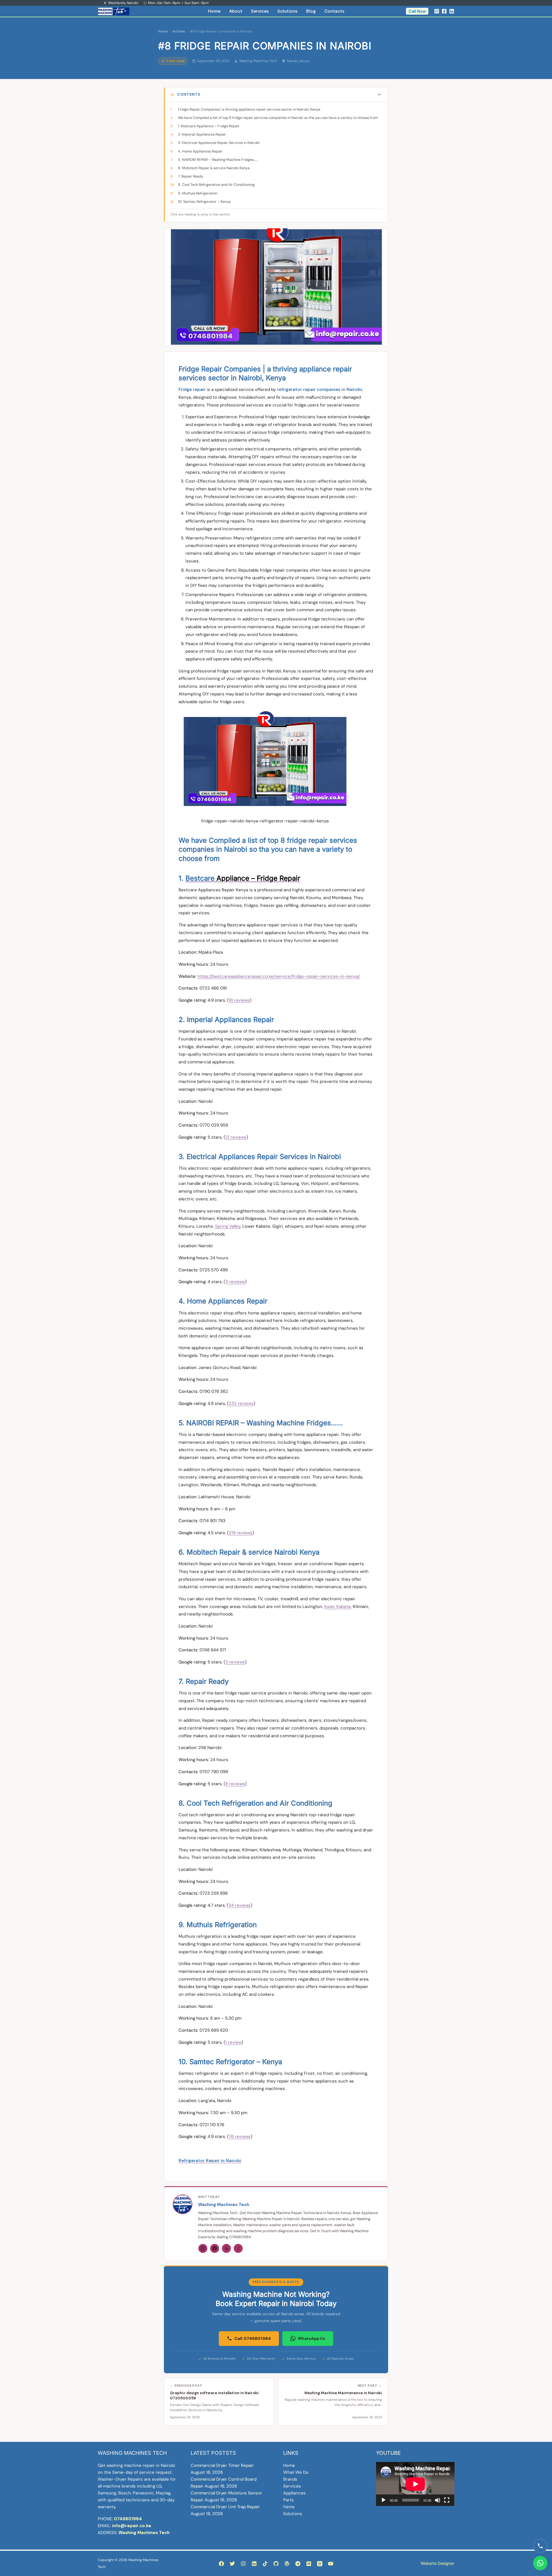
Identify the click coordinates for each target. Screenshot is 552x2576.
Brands (290, 2479)
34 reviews (240, 1905)
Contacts (334, 11)
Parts (289, 2500)
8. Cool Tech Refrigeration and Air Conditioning (216, 185)
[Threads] (226, 2248)
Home (214, 11)
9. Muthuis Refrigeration (198, 193)
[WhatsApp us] (540, 2563)
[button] (417, 11)
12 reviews (236, 1137)
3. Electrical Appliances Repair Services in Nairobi (219, 143)
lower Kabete (338, 1607)
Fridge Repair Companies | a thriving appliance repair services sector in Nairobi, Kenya (249, 109)
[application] (415, 2484)
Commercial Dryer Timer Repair (222, 2465)
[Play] (384, 2500)
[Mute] (438, 2500)
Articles (179, 31)
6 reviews (235, 1784)
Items (289, 2507)
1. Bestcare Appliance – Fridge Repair (209, 126)
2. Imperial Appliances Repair (202, 134)
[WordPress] (287, 2564)
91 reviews (239, 1000)
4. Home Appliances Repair (200, 151)
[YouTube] (331, 2564)
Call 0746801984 (253, 2338)
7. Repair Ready (191, 176)
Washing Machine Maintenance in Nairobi (343, 2393)
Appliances (294, 2493)
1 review (233, 2042)
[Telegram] (298, 2564)
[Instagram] (437, 11)
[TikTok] (265, 2564)
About (236, 11)
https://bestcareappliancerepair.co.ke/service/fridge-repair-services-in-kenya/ (279, 976)
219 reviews (241, 1533)
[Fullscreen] (447, 2500)
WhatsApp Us (312, 2338)
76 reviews (240, 2137)
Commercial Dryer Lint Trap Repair (225, 2507)
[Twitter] (232, 2564)
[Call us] (540, 2546)
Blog (311, 11)
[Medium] (309, 2564)
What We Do (296, 2472)
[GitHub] (276, 2564)
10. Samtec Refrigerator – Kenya (204, 202)
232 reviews (241, 1403)
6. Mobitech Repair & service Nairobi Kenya (214, 168)
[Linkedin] (452, 11)
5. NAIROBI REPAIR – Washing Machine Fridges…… (218, 160)
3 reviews (235, 1282)
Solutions (287, 11)
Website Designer (437, 2563)
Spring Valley (228, 1226)
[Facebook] (444, 11)
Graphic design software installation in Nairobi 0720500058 (214, 2395)
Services (260, 11)
